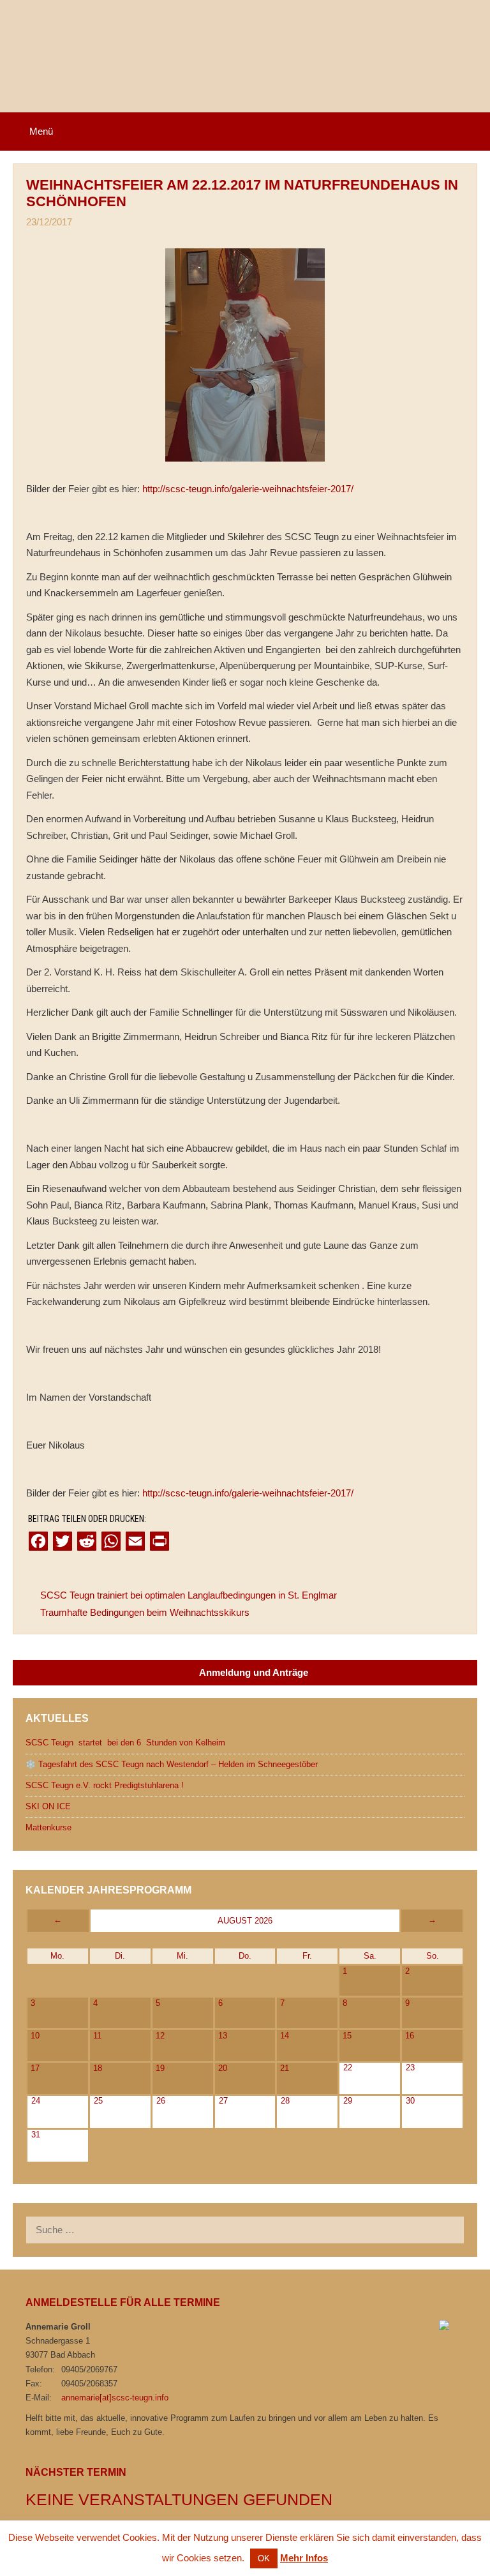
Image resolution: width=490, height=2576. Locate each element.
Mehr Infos (304, 2558)
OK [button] (264, 2558)
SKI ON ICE (48, 1806)
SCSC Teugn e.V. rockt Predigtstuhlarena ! (105, 1785)
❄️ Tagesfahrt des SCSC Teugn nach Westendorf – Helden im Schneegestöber (172, 1764)
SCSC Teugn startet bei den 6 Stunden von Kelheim (125, 1743)
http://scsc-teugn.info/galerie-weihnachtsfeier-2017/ (248, 489)
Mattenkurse (48, 1827)
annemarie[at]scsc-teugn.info (115, 2398)
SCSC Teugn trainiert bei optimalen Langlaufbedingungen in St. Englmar (189, 1595)
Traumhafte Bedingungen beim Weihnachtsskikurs (145, 1612)
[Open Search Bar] (471, 132)
